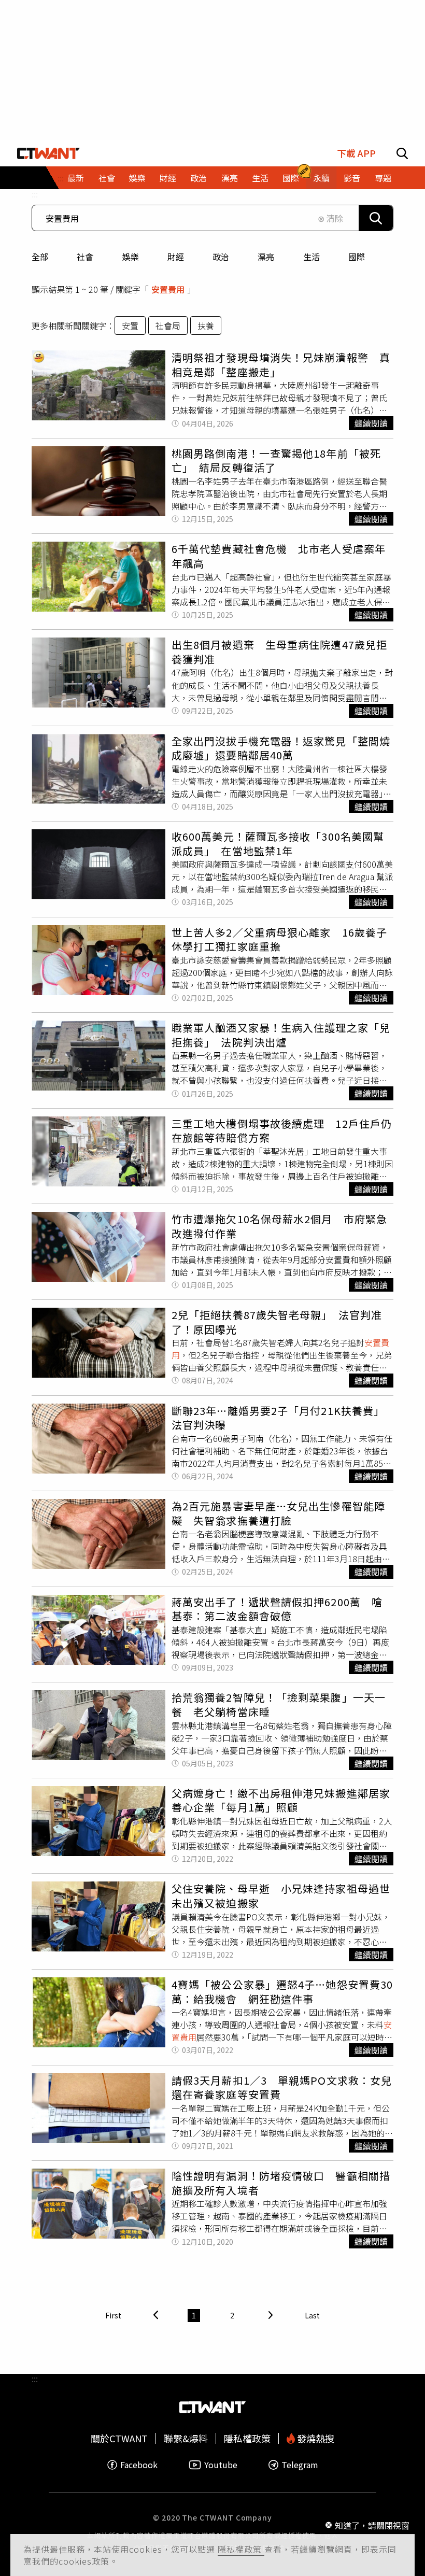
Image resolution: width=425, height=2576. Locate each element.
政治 (221, 257)
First (113, 2315)
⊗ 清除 (330, 218)
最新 (76, 178)
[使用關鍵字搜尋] (376, 218)
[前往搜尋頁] (402, 153)
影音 (352, 178)
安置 (130, 325)
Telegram (300, 2465)
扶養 (206, 325)
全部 (40, 257)
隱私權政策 (241, 2549)
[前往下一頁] (271, 2316)
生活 (311, 257)
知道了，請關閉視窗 (372, 2525)
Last (312, 2315)
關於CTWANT (119, 2438)
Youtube (221, 2465)
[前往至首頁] (48, 153)
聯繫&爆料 (186, 2438)
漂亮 (266, 257)
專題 (383, 178)
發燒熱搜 (315, 2438)
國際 (357, 257)
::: (35, 194)
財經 (176, 257)
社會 (85, 257)
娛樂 (131, 257)
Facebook (139, 2465)
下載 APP (356, 153)
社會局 (168, 325)
